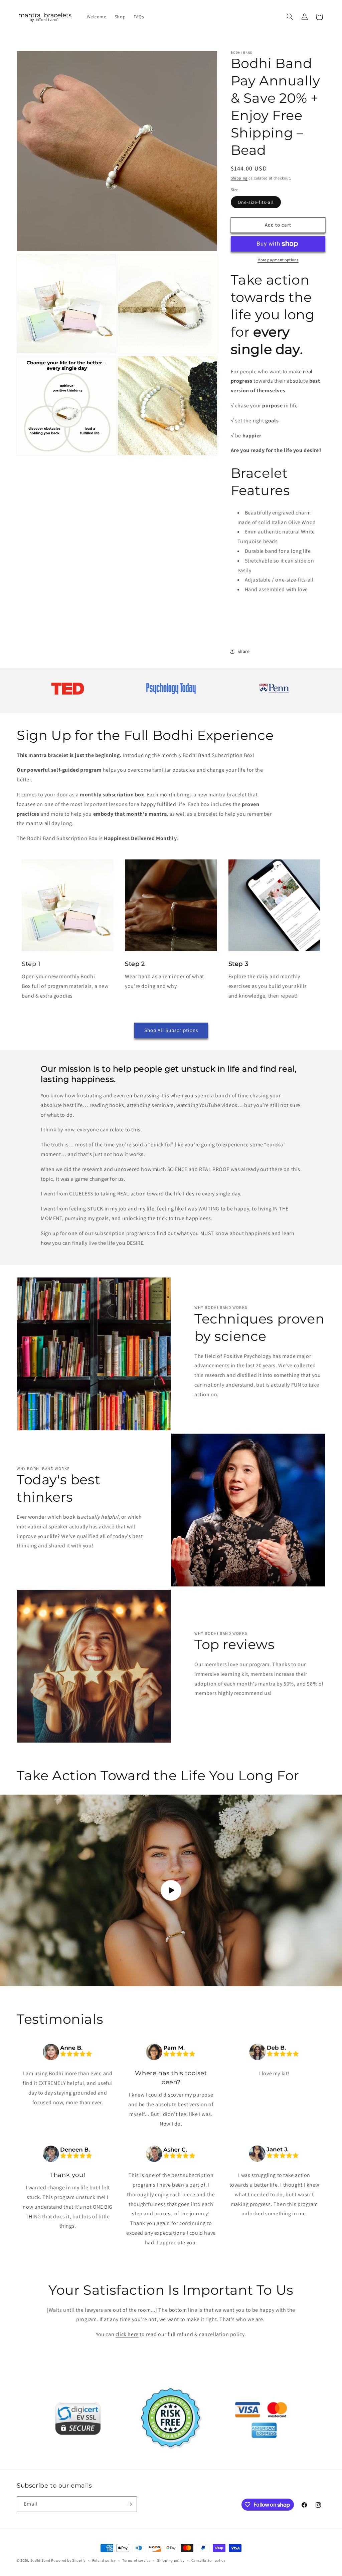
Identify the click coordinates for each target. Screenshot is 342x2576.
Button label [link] (132, 2431)
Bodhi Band (40, 2560)
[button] (290, 17)
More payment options (278, 260)
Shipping (239, 178)
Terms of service (136, 2560)
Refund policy (104, 2560)
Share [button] (244, 651)
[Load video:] (171, 1890)
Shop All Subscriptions (171, 1030)
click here (127, 2334)
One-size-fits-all (256, 202)
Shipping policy (171, 2560)
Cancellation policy (208, 2560)
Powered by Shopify (68, 2560)
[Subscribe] (129, 2504)
